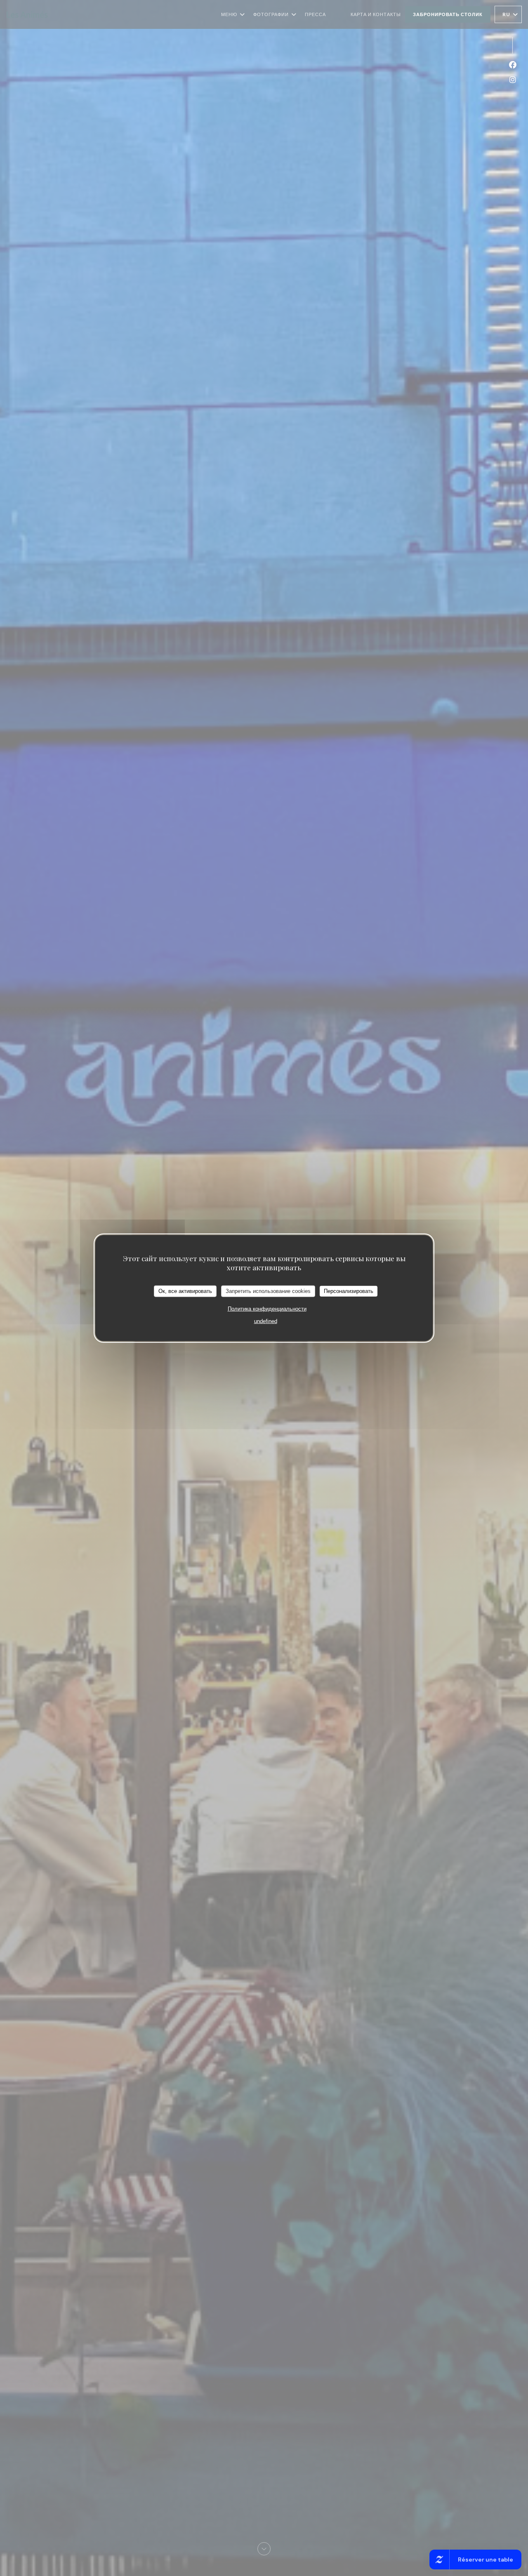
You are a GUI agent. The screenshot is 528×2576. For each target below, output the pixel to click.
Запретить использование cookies (268, 1291)
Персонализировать (349, 1291)
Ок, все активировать (185, 1291)
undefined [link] (266, 1321)
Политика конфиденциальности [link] (267, 1308)
